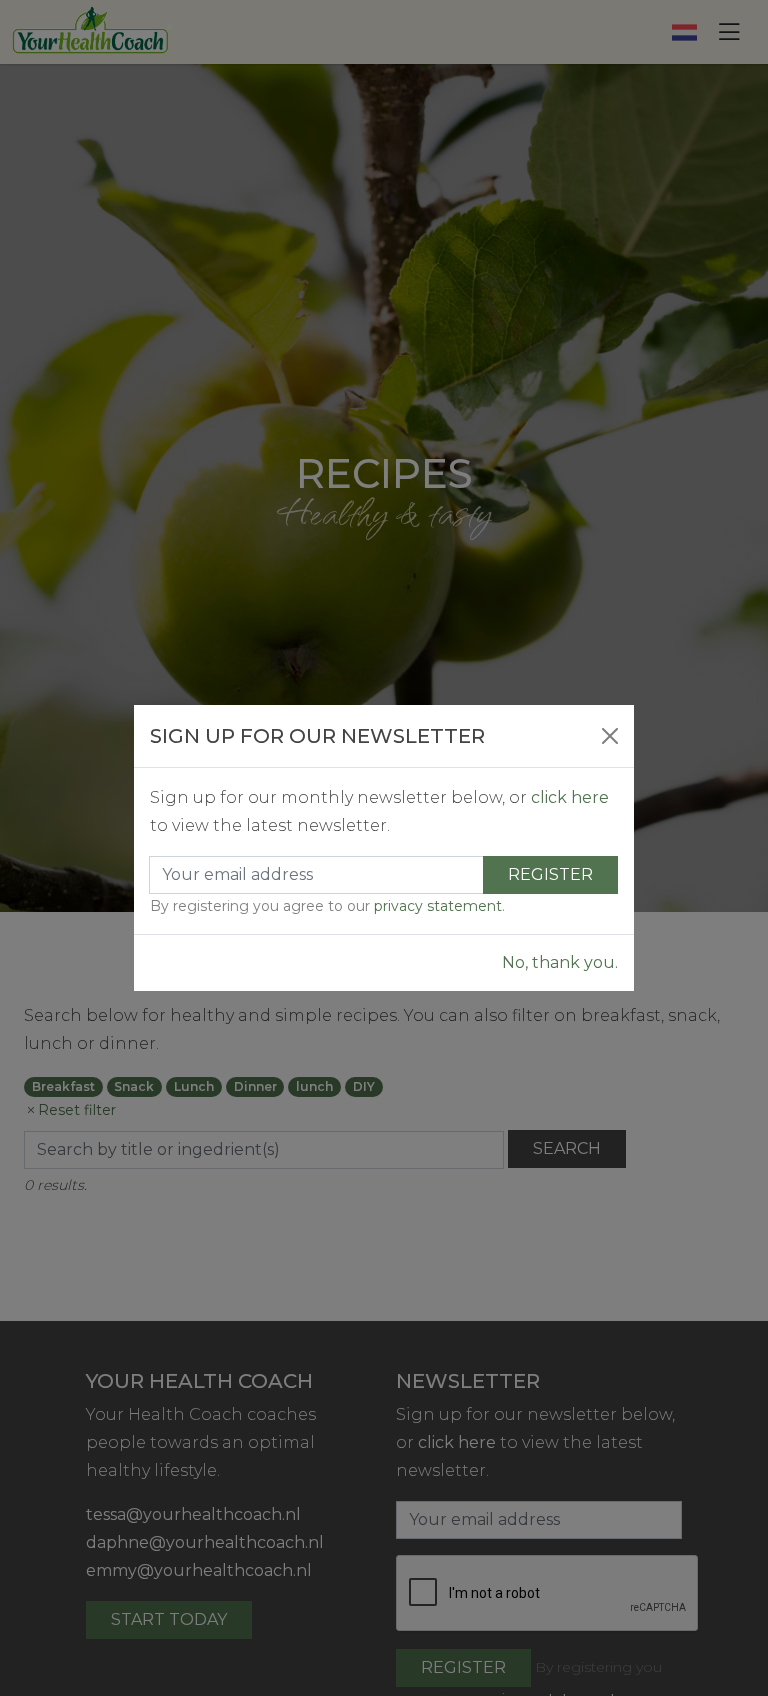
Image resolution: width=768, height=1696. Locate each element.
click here (570, 797)
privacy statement (438, 906)
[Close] (610, 736)
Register (550, 874)
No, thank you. (560, 962)
